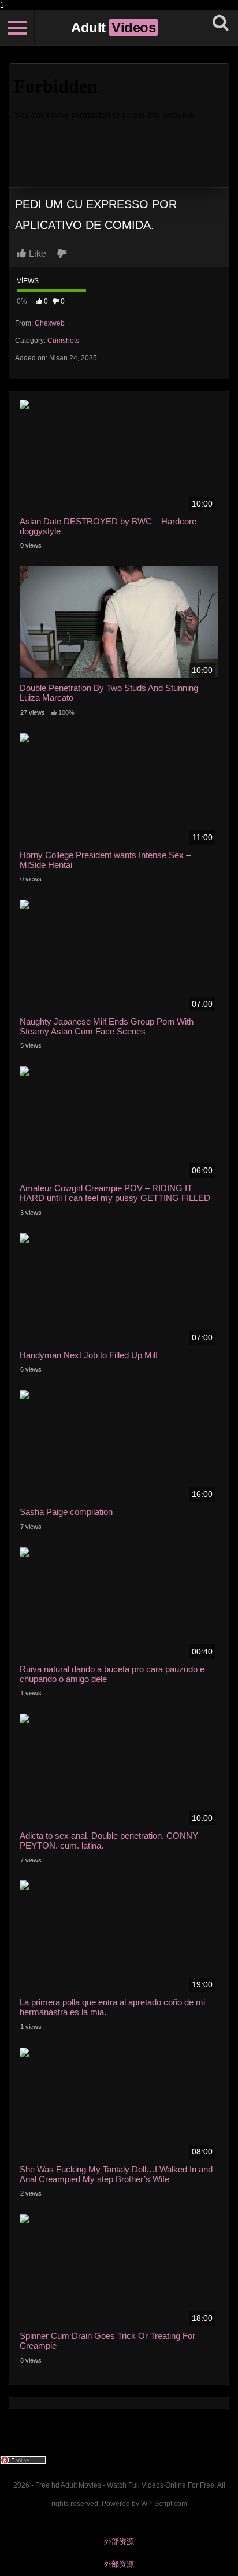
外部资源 (119, 2542)
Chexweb (50, 323)
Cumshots (63, 341)
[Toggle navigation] (17, 28)
